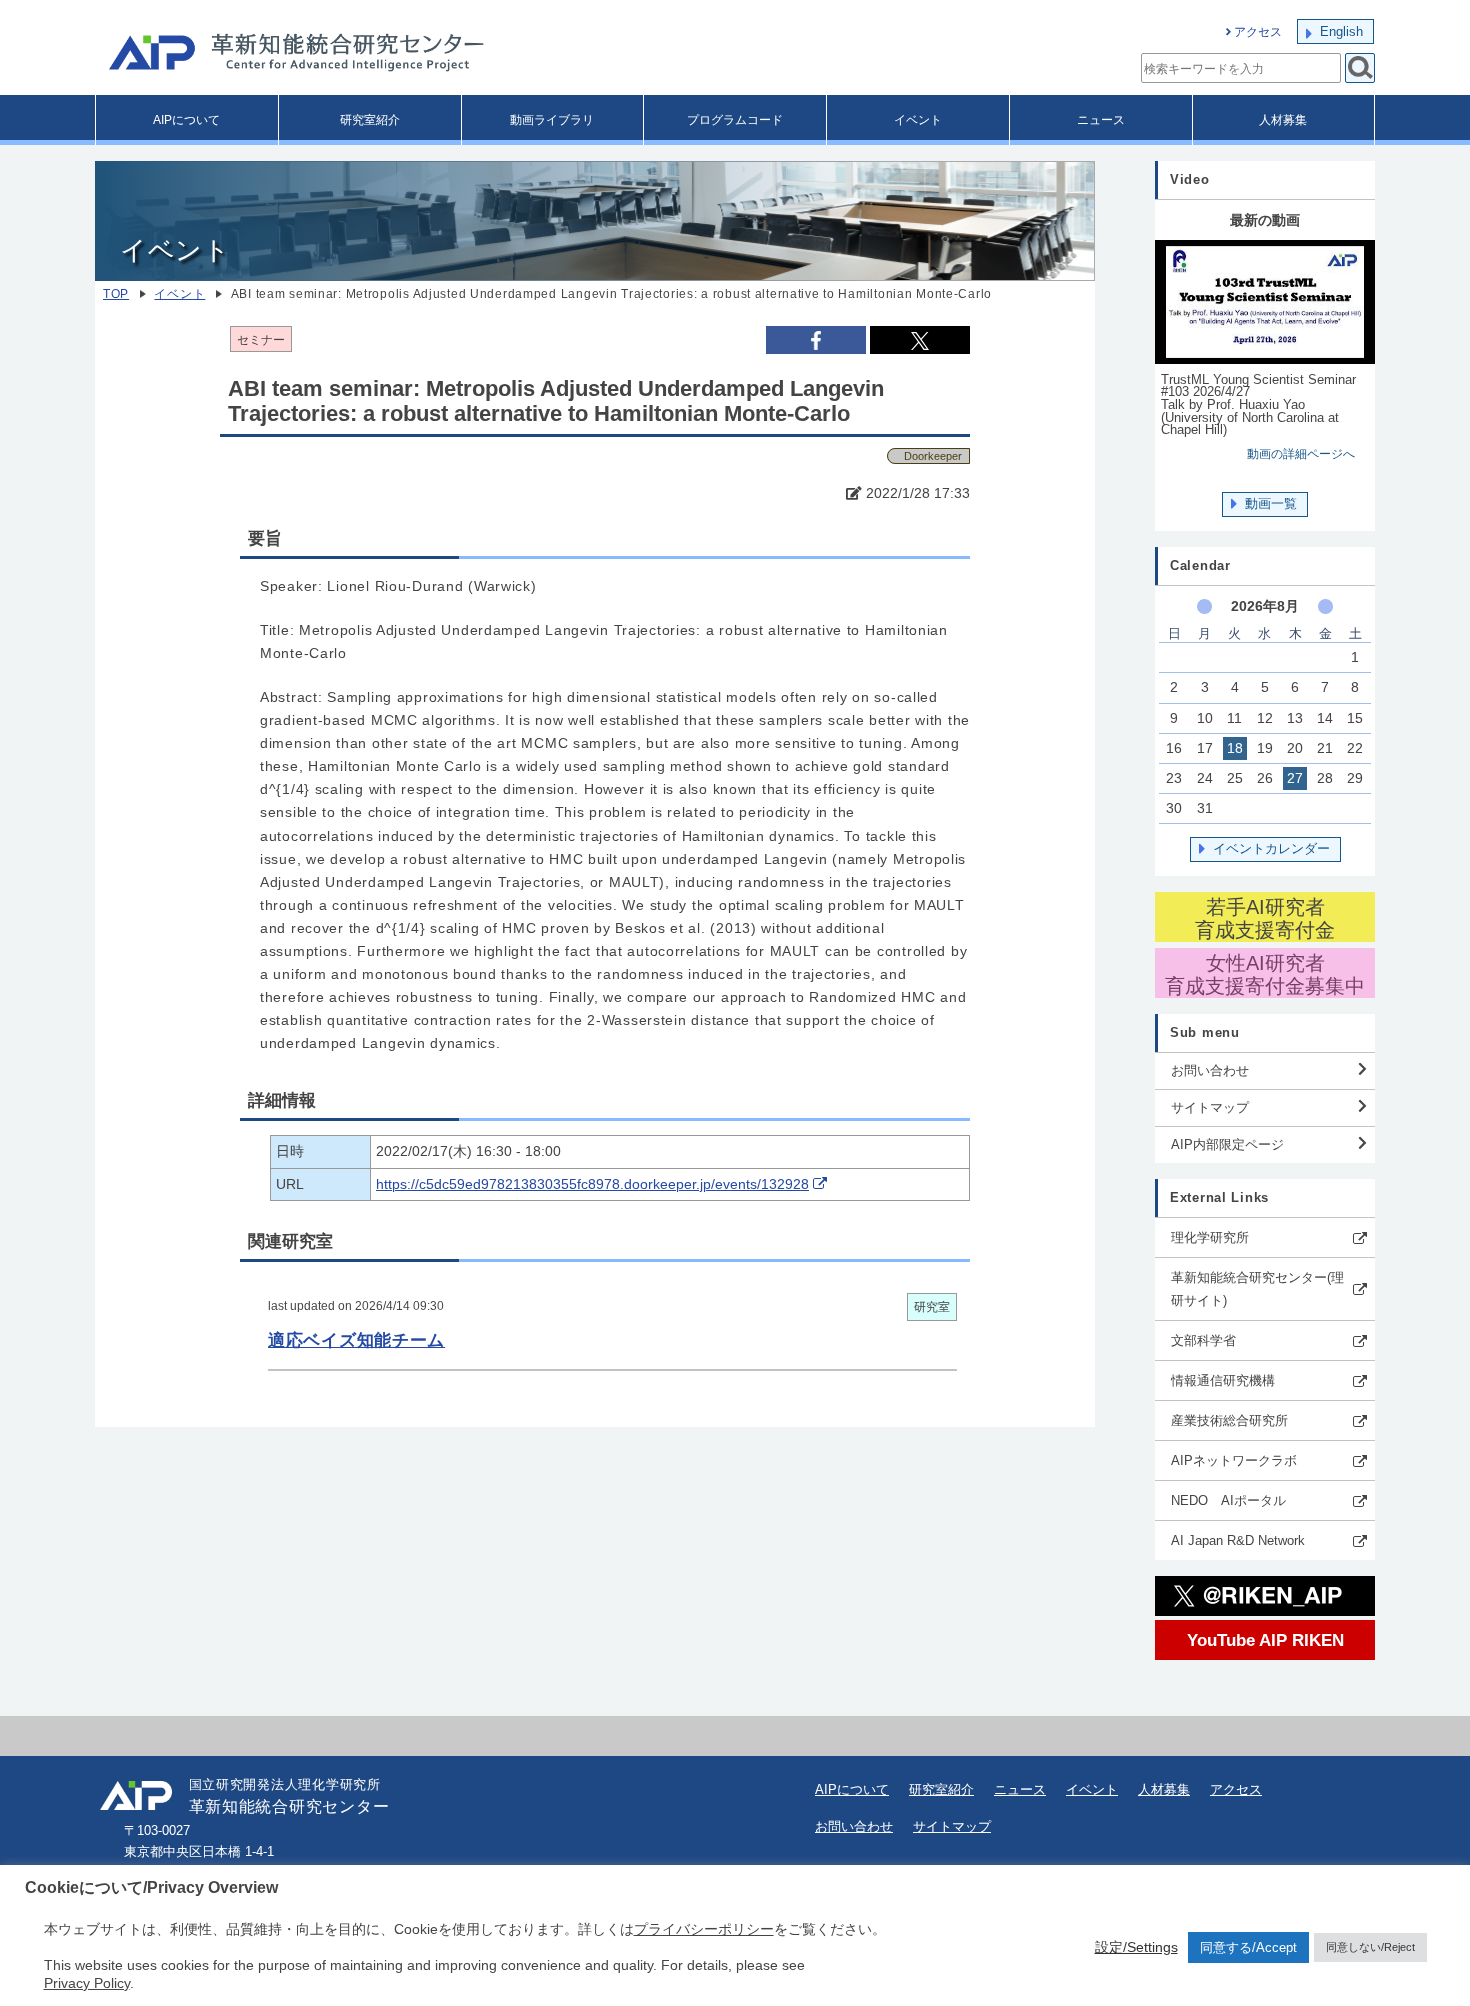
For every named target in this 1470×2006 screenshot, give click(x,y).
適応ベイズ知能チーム (356, 1340)
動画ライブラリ (552, 120)
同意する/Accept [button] (1248, 1947)
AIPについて (186, 120)
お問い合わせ (1210, 1070)
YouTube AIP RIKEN (1265, 1640)
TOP (116, 294)
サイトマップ (1210, 1107)
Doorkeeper (933, 456)
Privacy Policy (87, 1983)
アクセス (1258, 32)
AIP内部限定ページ (1227, 1144)
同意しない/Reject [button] (1370, 1947)
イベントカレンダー (1271, 848)
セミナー (261, 340)
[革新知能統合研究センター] (385, 55)
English (1341, 31)
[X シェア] (920, 340)
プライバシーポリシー (704, 1929)
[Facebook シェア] (816, 339)
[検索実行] (1360, 68)
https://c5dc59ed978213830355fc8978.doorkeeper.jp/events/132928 (592, 1184)
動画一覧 (1271, 503)
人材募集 (1283, 120)
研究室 (932, 1307)
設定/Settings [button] (1136, 1947)
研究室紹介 (370, 120)
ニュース (1101, 120)
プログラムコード (735, 120)
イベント (918, 120)
